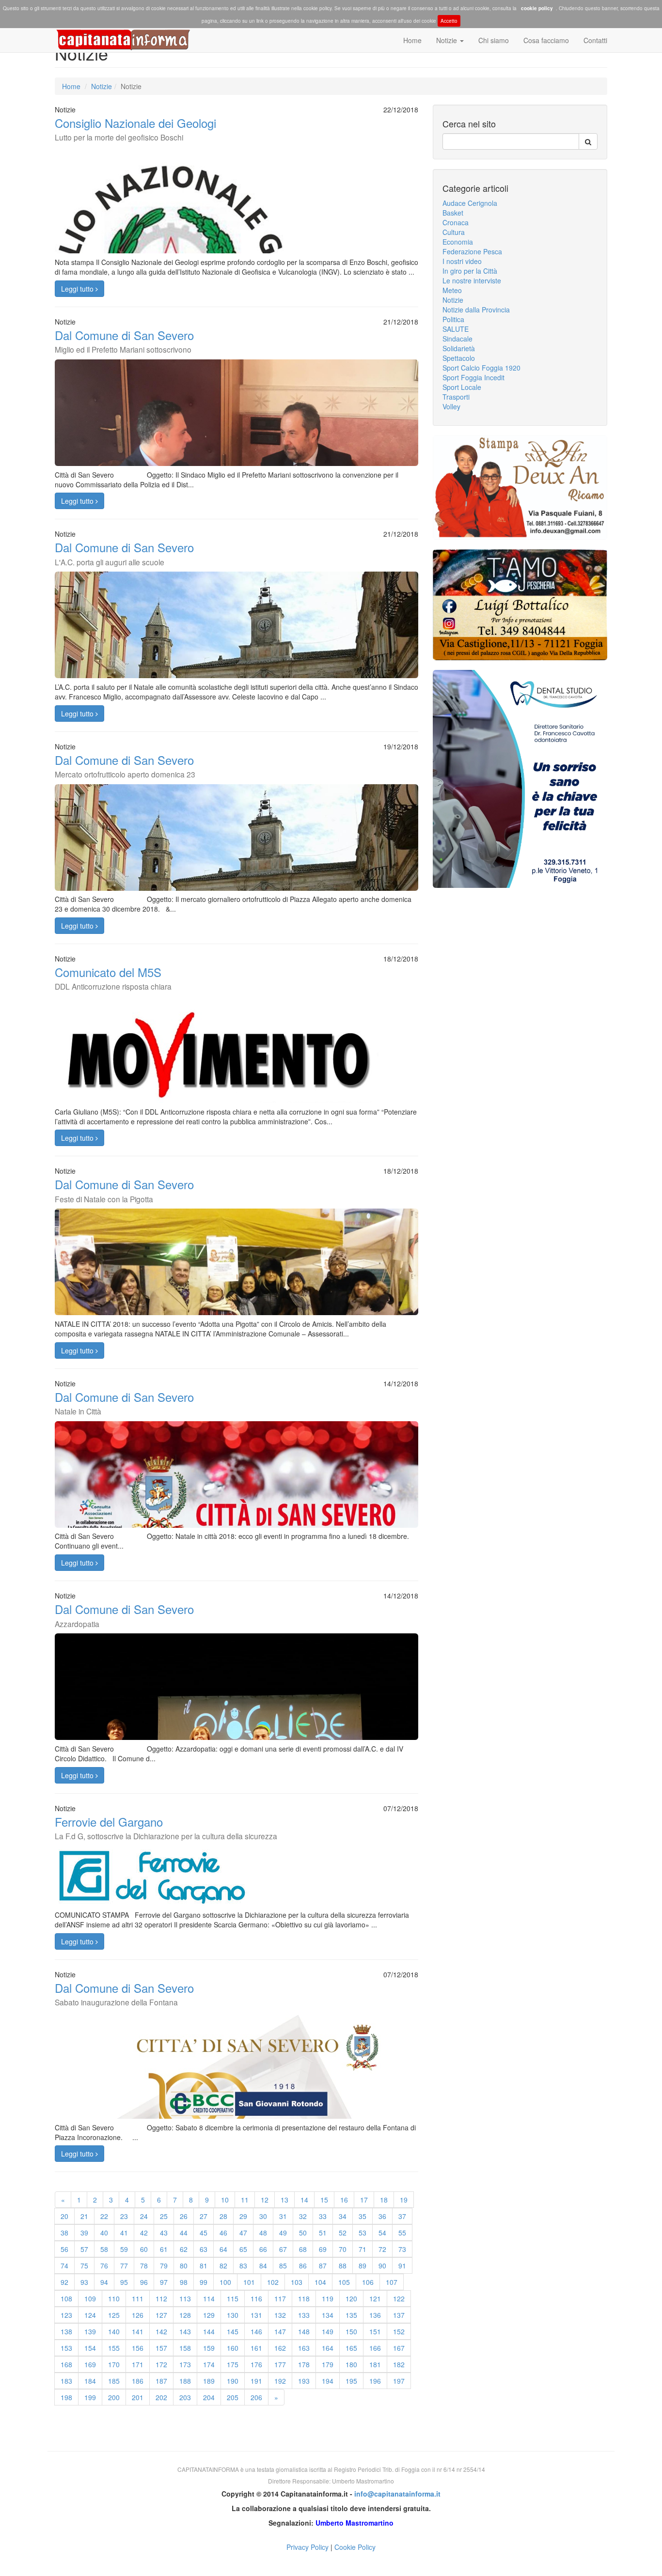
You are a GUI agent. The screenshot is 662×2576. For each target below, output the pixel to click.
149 (328, 2331)
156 (138, 2348)
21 (84, 2216)
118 (304, 2298)
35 (363, 2216)
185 (114, 2381)
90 (382, 2266)
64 (223, 2249)
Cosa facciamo (546, 40)
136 (375, 2315)
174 (209, 2364)
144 (209, 2331)
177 (280, 2364)
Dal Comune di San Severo (124, 341)
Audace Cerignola (470, 203)
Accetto (449, 21)
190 (233, 2381)
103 (297, 2282)
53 (363, 2233)
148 (304, 2331)
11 (245, 2200)
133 (304, 2315)
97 (164, 2282)
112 (161, 2298)
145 (233, 2331)
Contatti (595, 40)
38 (64, 2233)
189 (209, 2381)
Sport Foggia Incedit (473, 377)
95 (124, 2282)
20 (64, 2216)
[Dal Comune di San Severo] (236, 1311)
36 (382, 2216)
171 (138, 2364)
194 (328, 2381)
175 (233, 2364)
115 (233, 2298)
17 (364, 2200)
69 (323, 2249)
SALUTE (456, 329)
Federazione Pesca (472, 251)
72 (382, 2249)
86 (303, 2266)
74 (64, 2266)
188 (185, 2381)
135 (351, 2315)
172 (161, 2364)
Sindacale (457, 339)
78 (144, 2266)
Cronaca (456, 222)
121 (375, 2298)
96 (144, 2282)
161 (256, 2348)
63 (204, 2249)
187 (161, 2381)
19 (404, 2200)
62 (184, 2249)
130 (233, 2315)
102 (273, 2282)
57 (84, 2249)
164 (328, 2348)
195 (351, 2381)
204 (209, 2397)
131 (256, 2315)
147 (280, 2331)
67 (283, 2249)
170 (114, 2364)
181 (375, 2364)
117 (280, 2298)
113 (185, 2298)
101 (249, 2282)
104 (320, 2282)
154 (90, 2348)
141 (138, 2331)
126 (138, 2315)
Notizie (448, 40)
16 (344, 2200)
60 (144, 2249)
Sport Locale (462, 387)
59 (124, 2249)
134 (328, 2315)
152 (399, 2331)
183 (66, 2381)
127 (161, 2315)
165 (351, 2348)
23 (124, 2216)
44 (184, 2233)
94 (104, 2282)
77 (124, 2266)
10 (225, 2200)
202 (161, 2397)
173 (185, 2364)
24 (144, 2216)
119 (328, 2298)
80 (184, 2266)
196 (375, 2381)
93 (84, 2282)
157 (161, 2348)
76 (104, 2266)
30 (263, 2216)
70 (343, 2249)
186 (138, 2381)
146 (256, 2331)
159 (209, 2348)
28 (223, 2216)
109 (90, 2298)
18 (384, 2200)
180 (351, 2364)
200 (114, 2397)
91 (402, 2266)
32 (303, 2216)
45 (204, 2233)
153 (66, 2348)
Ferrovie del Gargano (166, 1827)
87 (323, 2266)
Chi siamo (494, 40)
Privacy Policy (307, 2547)
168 (66, 2364)
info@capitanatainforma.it (397, 2494)
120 (351, 2298)
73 (402, 2249)
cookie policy (537, 8)
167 (399, 2348)
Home (412, 40)
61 (164, 2249)
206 (256, 2397)
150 (351, 2331)
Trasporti (456, 397)
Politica (453, 319)
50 (303, 2233)
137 (399, 2315)
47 (243, 2233)
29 (243, 2216)
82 (223, 2266)
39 (84, 2233)
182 (399, 2364)
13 (284, 2200)
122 (399, 2298)
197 (399, 2381)
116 (256, 2298)
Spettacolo (459, 358)
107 (392, 2282)
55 (402, 2233)
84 (263, 2266)
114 (209, 2298)
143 (185, 2331)
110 (114, 2298)
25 (164, 2216)
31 (283, 2216)
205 (233, 2397)
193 (304, 2381)
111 (138, 2298)
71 (363, 2249)
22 (104, 2216)
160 (233, 2348)
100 (225, 2282)
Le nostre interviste (472, 280)
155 (114, 2348)
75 (84, 2266)
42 (144, 2233)
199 (90, 2397)
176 (256, 2364)
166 (375, 2348)
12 (265, 2200)
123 (66, 2315)
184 (90, 2381)
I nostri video (462, 261)
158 (185, 2348)
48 (263, 2233)
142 (161, 2331)
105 (344, 2282)
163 (304, 2348)
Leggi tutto (78, 289)
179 (328, 2364)
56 (64, 2249)
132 (280, 2315)
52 (343, 2233)
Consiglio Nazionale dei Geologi (135, 128)
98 (184, 2282)
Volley (451, 406)
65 (243, 2249)
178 (304, 2364)
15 (324, 2200)
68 (303, 2249)
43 (164, 2233)
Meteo (452, 290)
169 (90, 2364)
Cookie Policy (355, 2547)
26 (184, 2216)
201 (138, 2397)
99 (204, 2282)
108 (66, 2298)
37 (402, 2216)
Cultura (454, 232)
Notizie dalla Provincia (476, 310)
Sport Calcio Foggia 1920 (481, 368)
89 (363, 2266)
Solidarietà (459, 348)
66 (263, 2249)
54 (382, 2233)
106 (368, 2282)
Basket (453, 213)
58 (104, 2249)
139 (90, 2331)
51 (323, 2233)
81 (204, 2266)
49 (283, 2233)
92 (64, 2282)
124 (90, 2315)
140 (114, 2331)
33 (323, 2216)
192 (280, 2381)
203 (185, 2397)
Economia (458, 242)
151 (375, 2331)
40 (104, 2233)
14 (304, 2200)
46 (223, 2233)
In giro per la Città (470, 271)
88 (343, 2266)
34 (343, 2216)
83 (243, 2266)
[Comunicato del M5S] (236, 1069)
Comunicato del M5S (113, 978)
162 (280, 2348)
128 (185, 2315)
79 (164, 2266)
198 (66, 2397)
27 (204, 2216)
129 (209, 2315)
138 (66, 2331)
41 (124, 2233)
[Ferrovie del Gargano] (236, 1876)
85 (283, 2266)
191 (256, 2381)
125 (114, 2315)
